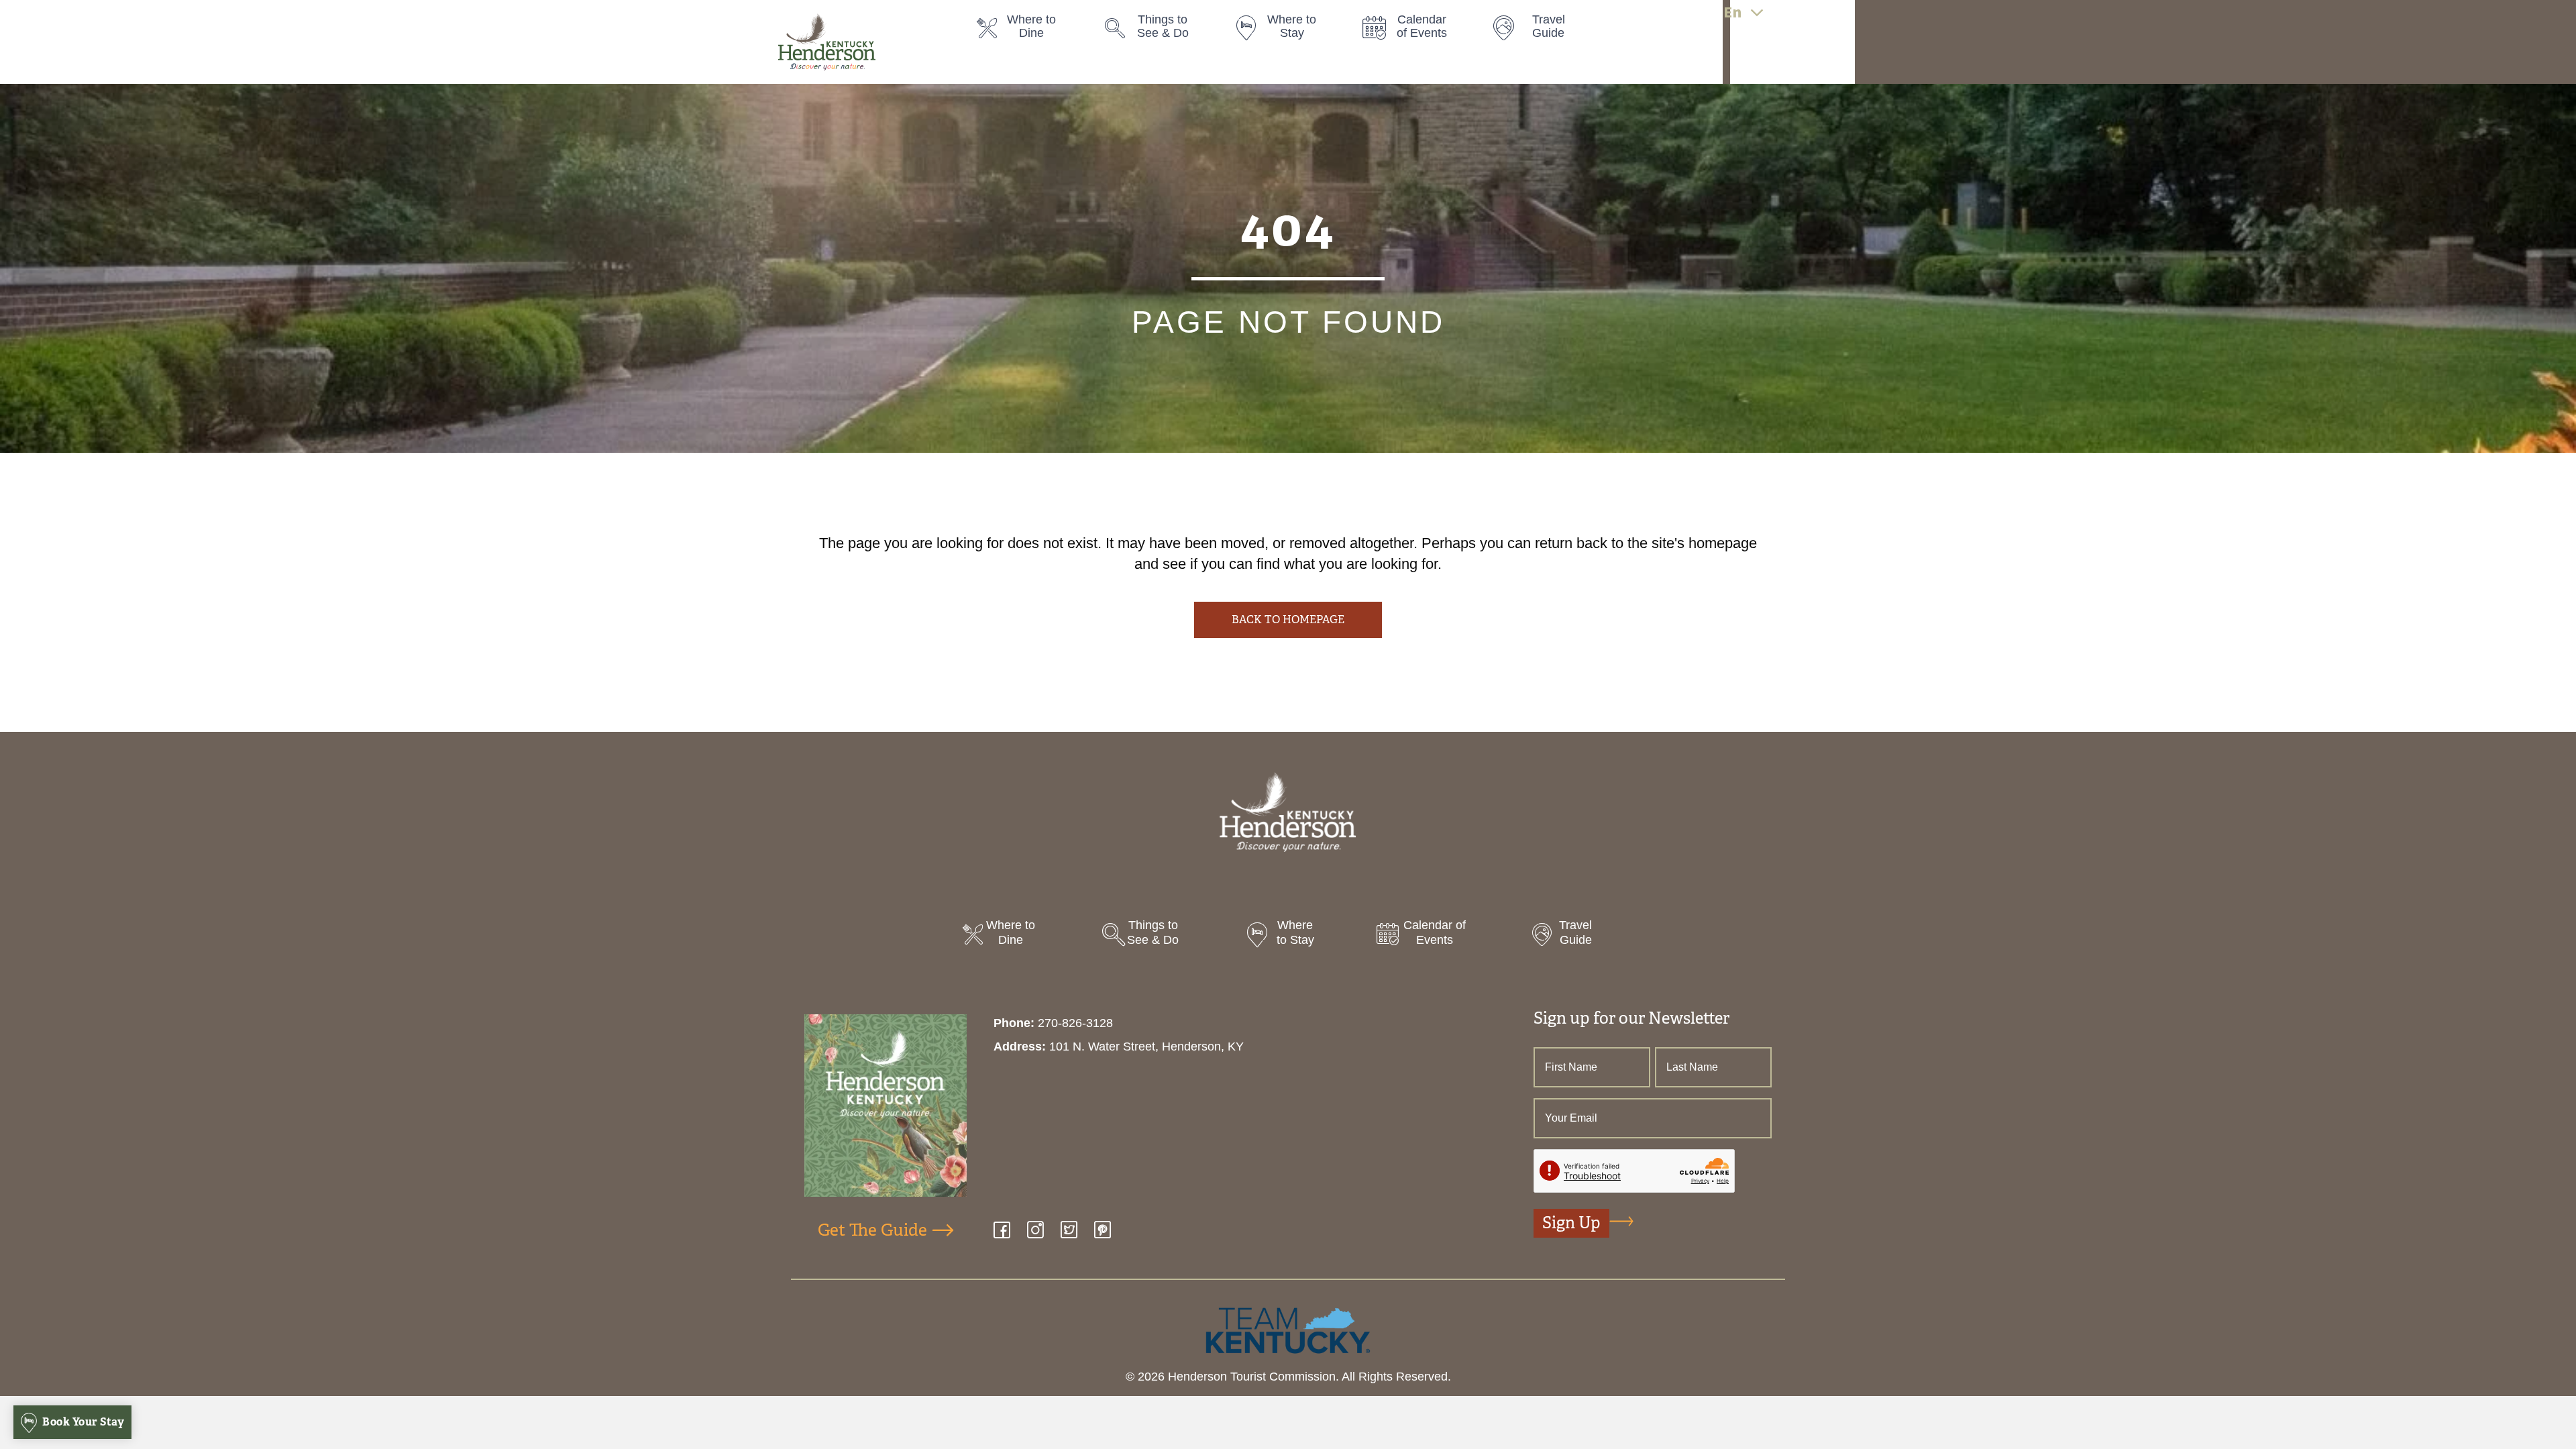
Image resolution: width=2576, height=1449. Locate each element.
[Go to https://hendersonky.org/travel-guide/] (1542, 30)
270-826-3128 (1075, 1023)
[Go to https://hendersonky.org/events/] (1413, 30)
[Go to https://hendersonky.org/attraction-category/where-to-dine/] (1028, 30)
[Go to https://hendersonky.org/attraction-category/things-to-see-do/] (1156, 30)
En (1732, 12)
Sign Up (1571, 1223)
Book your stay (83, 1422)
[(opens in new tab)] (1288, 1330)
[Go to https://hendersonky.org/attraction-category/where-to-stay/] (1285, 30)
